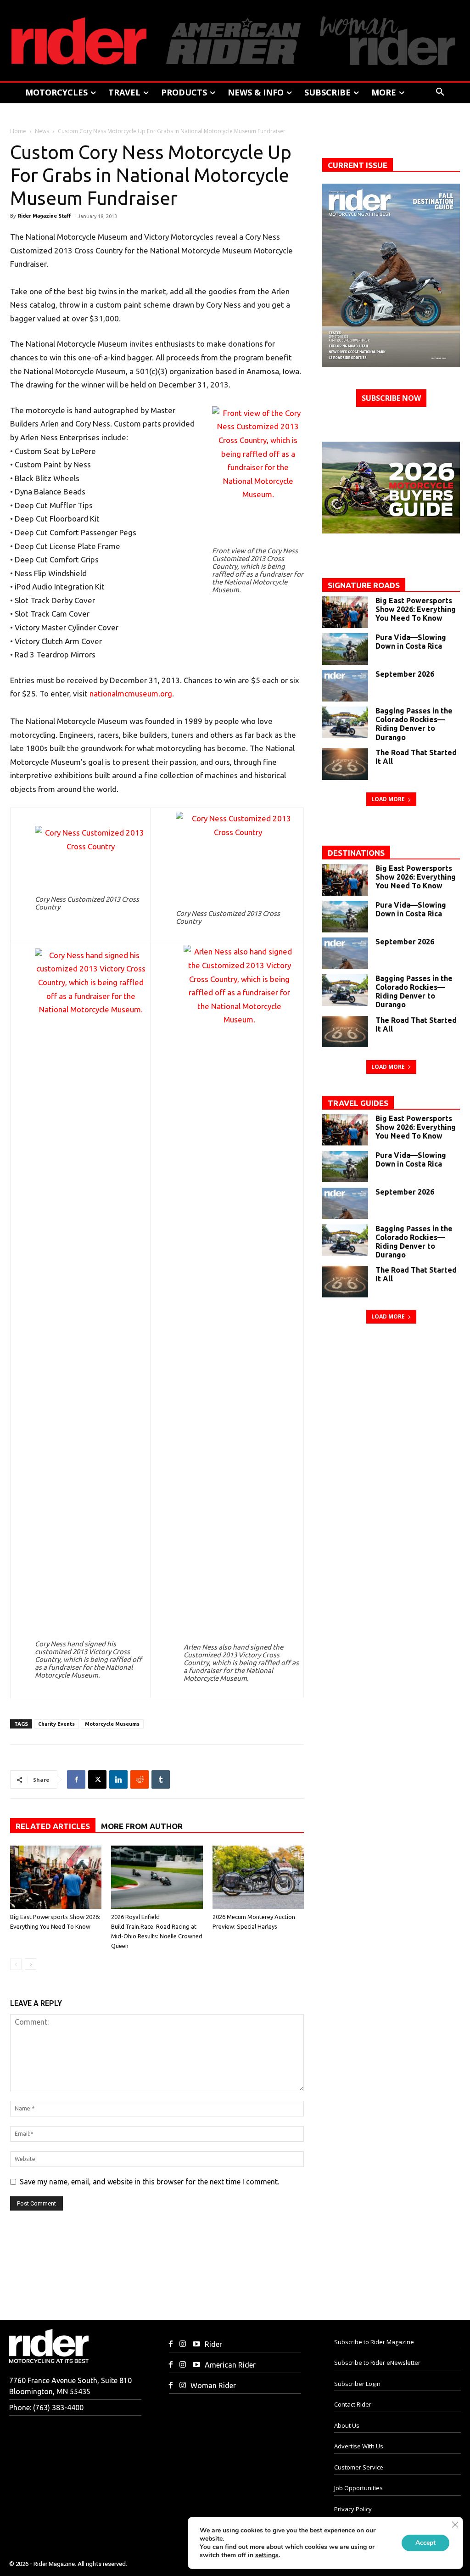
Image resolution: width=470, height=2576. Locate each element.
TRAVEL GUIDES (358, 1103)
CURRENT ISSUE (358, 165)
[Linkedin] (118, 1779)
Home (18, 131)
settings (267, 2555)
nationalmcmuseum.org (131, 693)
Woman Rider (213, 2385)
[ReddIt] (140, 1779)
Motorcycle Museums (112, 1724)
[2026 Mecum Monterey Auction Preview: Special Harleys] (258, 1877)
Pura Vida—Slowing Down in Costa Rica (411, 642)
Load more (388, 799)
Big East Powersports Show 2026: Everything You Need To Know (416, 609)
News (42, 131)
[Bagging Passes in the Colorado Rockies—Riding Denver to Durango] (345, 722)
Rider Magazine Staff (44, 216)
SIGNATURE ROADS (364, 585)
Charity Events (56, 1724)
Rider (213, 2344)
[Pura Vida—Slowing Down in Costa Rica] (345, 649)
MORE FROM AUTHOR (142, 1826)
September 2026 (405, 674)
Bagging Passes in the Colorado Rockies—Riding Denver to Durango (414, 724)
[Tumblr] (161, 1779)
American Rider (230, 2365)
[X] (97, 1779)
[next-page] (31, 1964)
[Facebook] (76, 1779)
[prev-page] (16, 1964)
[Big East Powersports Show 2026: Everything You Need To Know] (56, 1877)
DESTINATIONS (356, 853)
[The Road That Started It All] (345, 764)
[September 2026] (345, 686)
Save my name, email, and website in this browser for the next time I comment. (149, 2182)
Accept (425, 2543)
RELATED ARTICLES (53, 1826)
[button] (440, 92)
